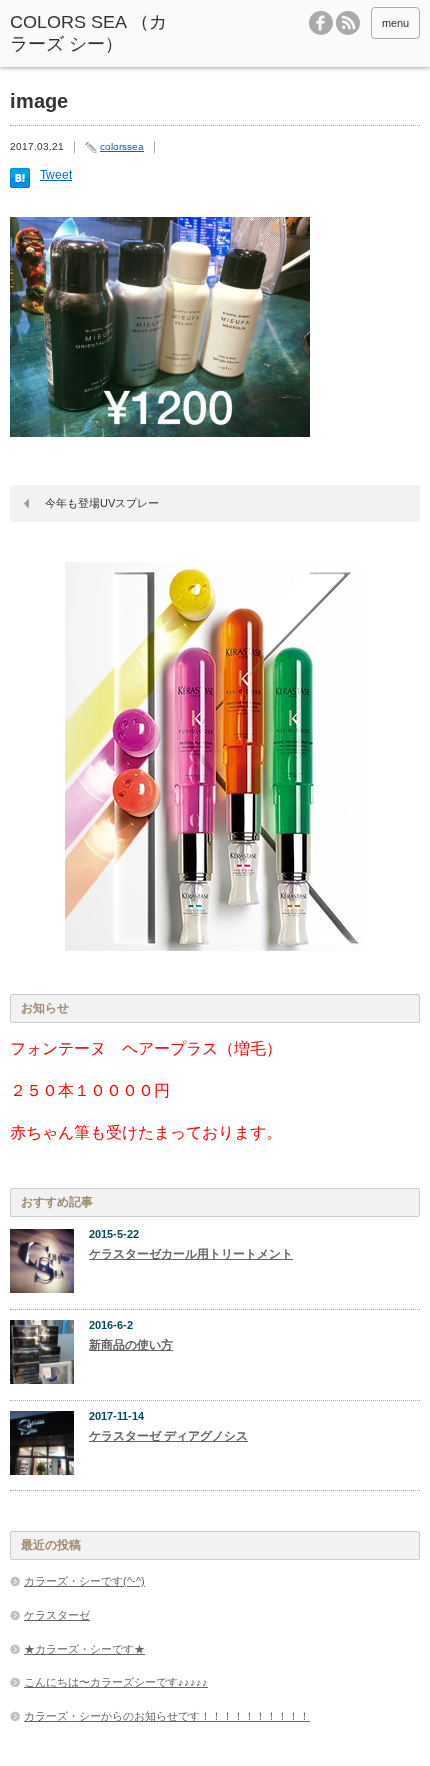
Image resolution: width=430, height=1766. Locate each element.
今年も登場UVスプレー (102, 503)
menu (395, 23)
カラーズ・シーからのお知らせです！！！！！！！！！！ (167, 1716)
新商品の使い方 (131, 1345)
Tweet (56, 175)
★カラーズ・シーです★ (84, 1649)
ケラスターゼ (57, 1615)
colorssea (122, 146)
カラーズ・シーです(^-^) (84, 1581)
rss (348, 23)
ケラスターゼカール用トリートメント (191, 1254)
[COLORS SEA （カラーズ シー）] (96, 33)
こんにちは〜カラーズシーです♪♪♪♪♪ (116, 1682)
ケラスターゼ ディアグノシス (168, 1436)
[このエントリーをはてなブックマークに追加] (20, 184)
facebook (321, 23)
